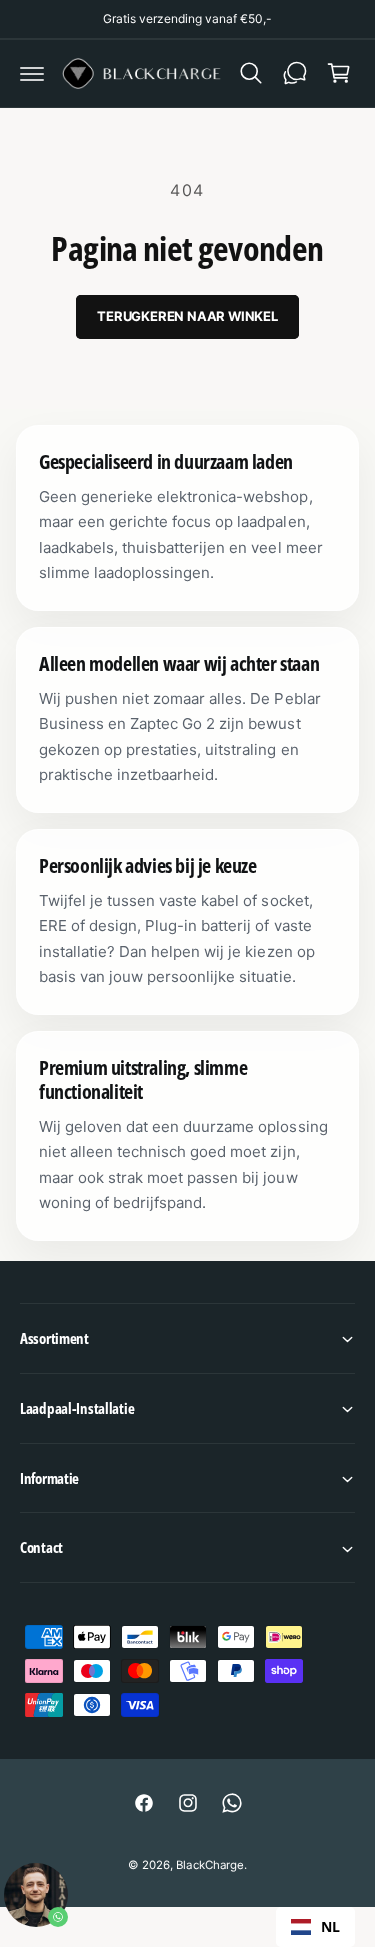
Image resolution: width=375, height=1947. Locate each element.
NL (330, 1926)
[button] (32, 73)
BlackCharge (209, 1865)
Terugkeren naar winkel (187, 316)
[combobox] (315, 1927)
